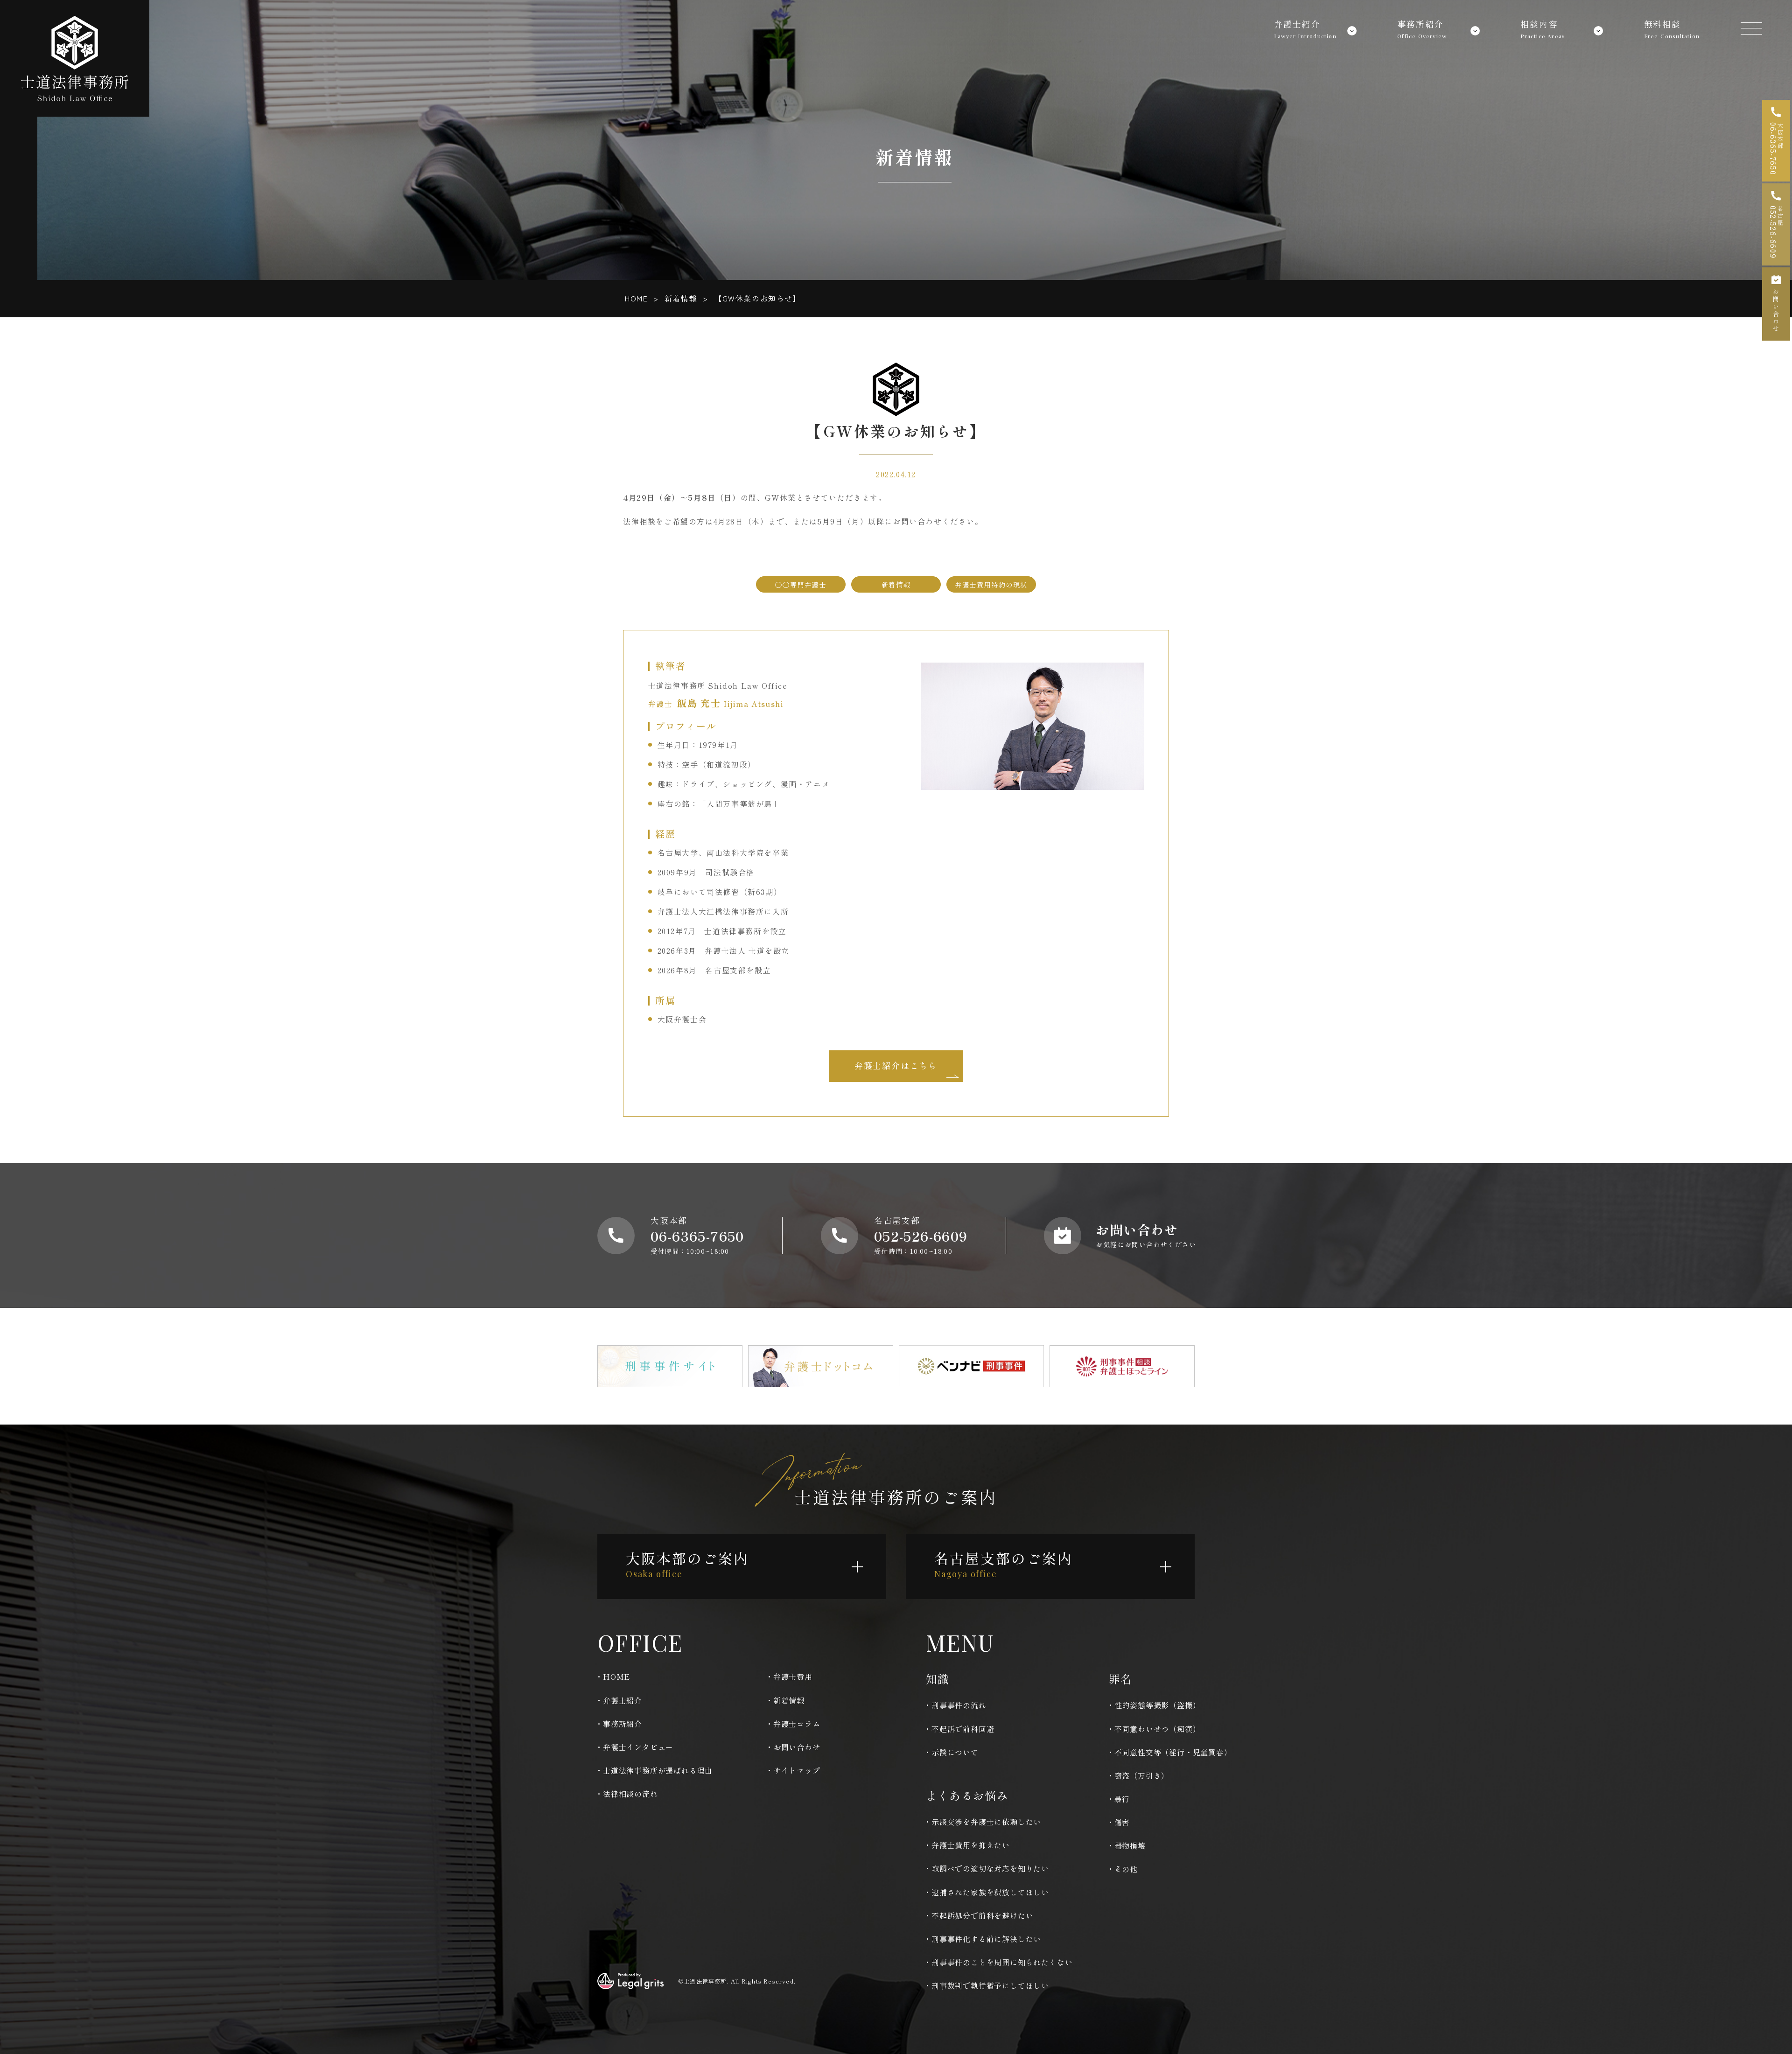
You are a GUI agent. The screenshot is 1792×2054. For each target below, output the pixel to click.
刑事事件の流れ (959, 1705)
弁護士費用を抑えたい (971, 1845)
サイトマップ (797, 1770)
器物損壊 (1130, 1845)
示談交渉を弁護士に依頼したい (986, 1822)
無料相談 (1672, 27)
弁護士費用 (793, 1677)
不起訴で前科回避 (963, 1729)
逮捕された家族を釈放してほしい (990, 1892)
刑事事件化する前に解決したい (986, 1939)
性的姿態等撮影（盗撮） (1158, 1705)
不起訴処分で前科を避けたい (982, 1915)
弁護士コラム (797, 1724)
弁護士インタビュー (638, 1747)
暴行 (1122, 1799)
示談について (955, 1752)
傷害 (1122, 1822)
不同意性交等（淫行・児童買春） (1173, 1752)
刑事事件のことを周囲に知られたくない (1002, 1962)
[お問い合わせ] (1776, 304)
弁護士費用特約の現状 (991, 584)
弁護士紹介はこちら (896, 1065)
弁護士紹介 (623, 1700)
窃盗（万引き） (1142, 1775)
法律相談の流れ (630, 1794)
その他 (1126, 1869)
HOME (636, 298)
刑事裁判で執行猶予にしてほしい (990, 1985)
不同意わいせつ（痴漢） (1158, 1729)
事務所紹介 (623, 1724)
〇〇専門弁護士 (801, 584)
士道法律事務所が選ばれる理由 (658, 1770)
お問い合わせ (797, 1747)
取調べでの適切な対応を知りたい (990, 1868)
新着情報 (681, 298)
